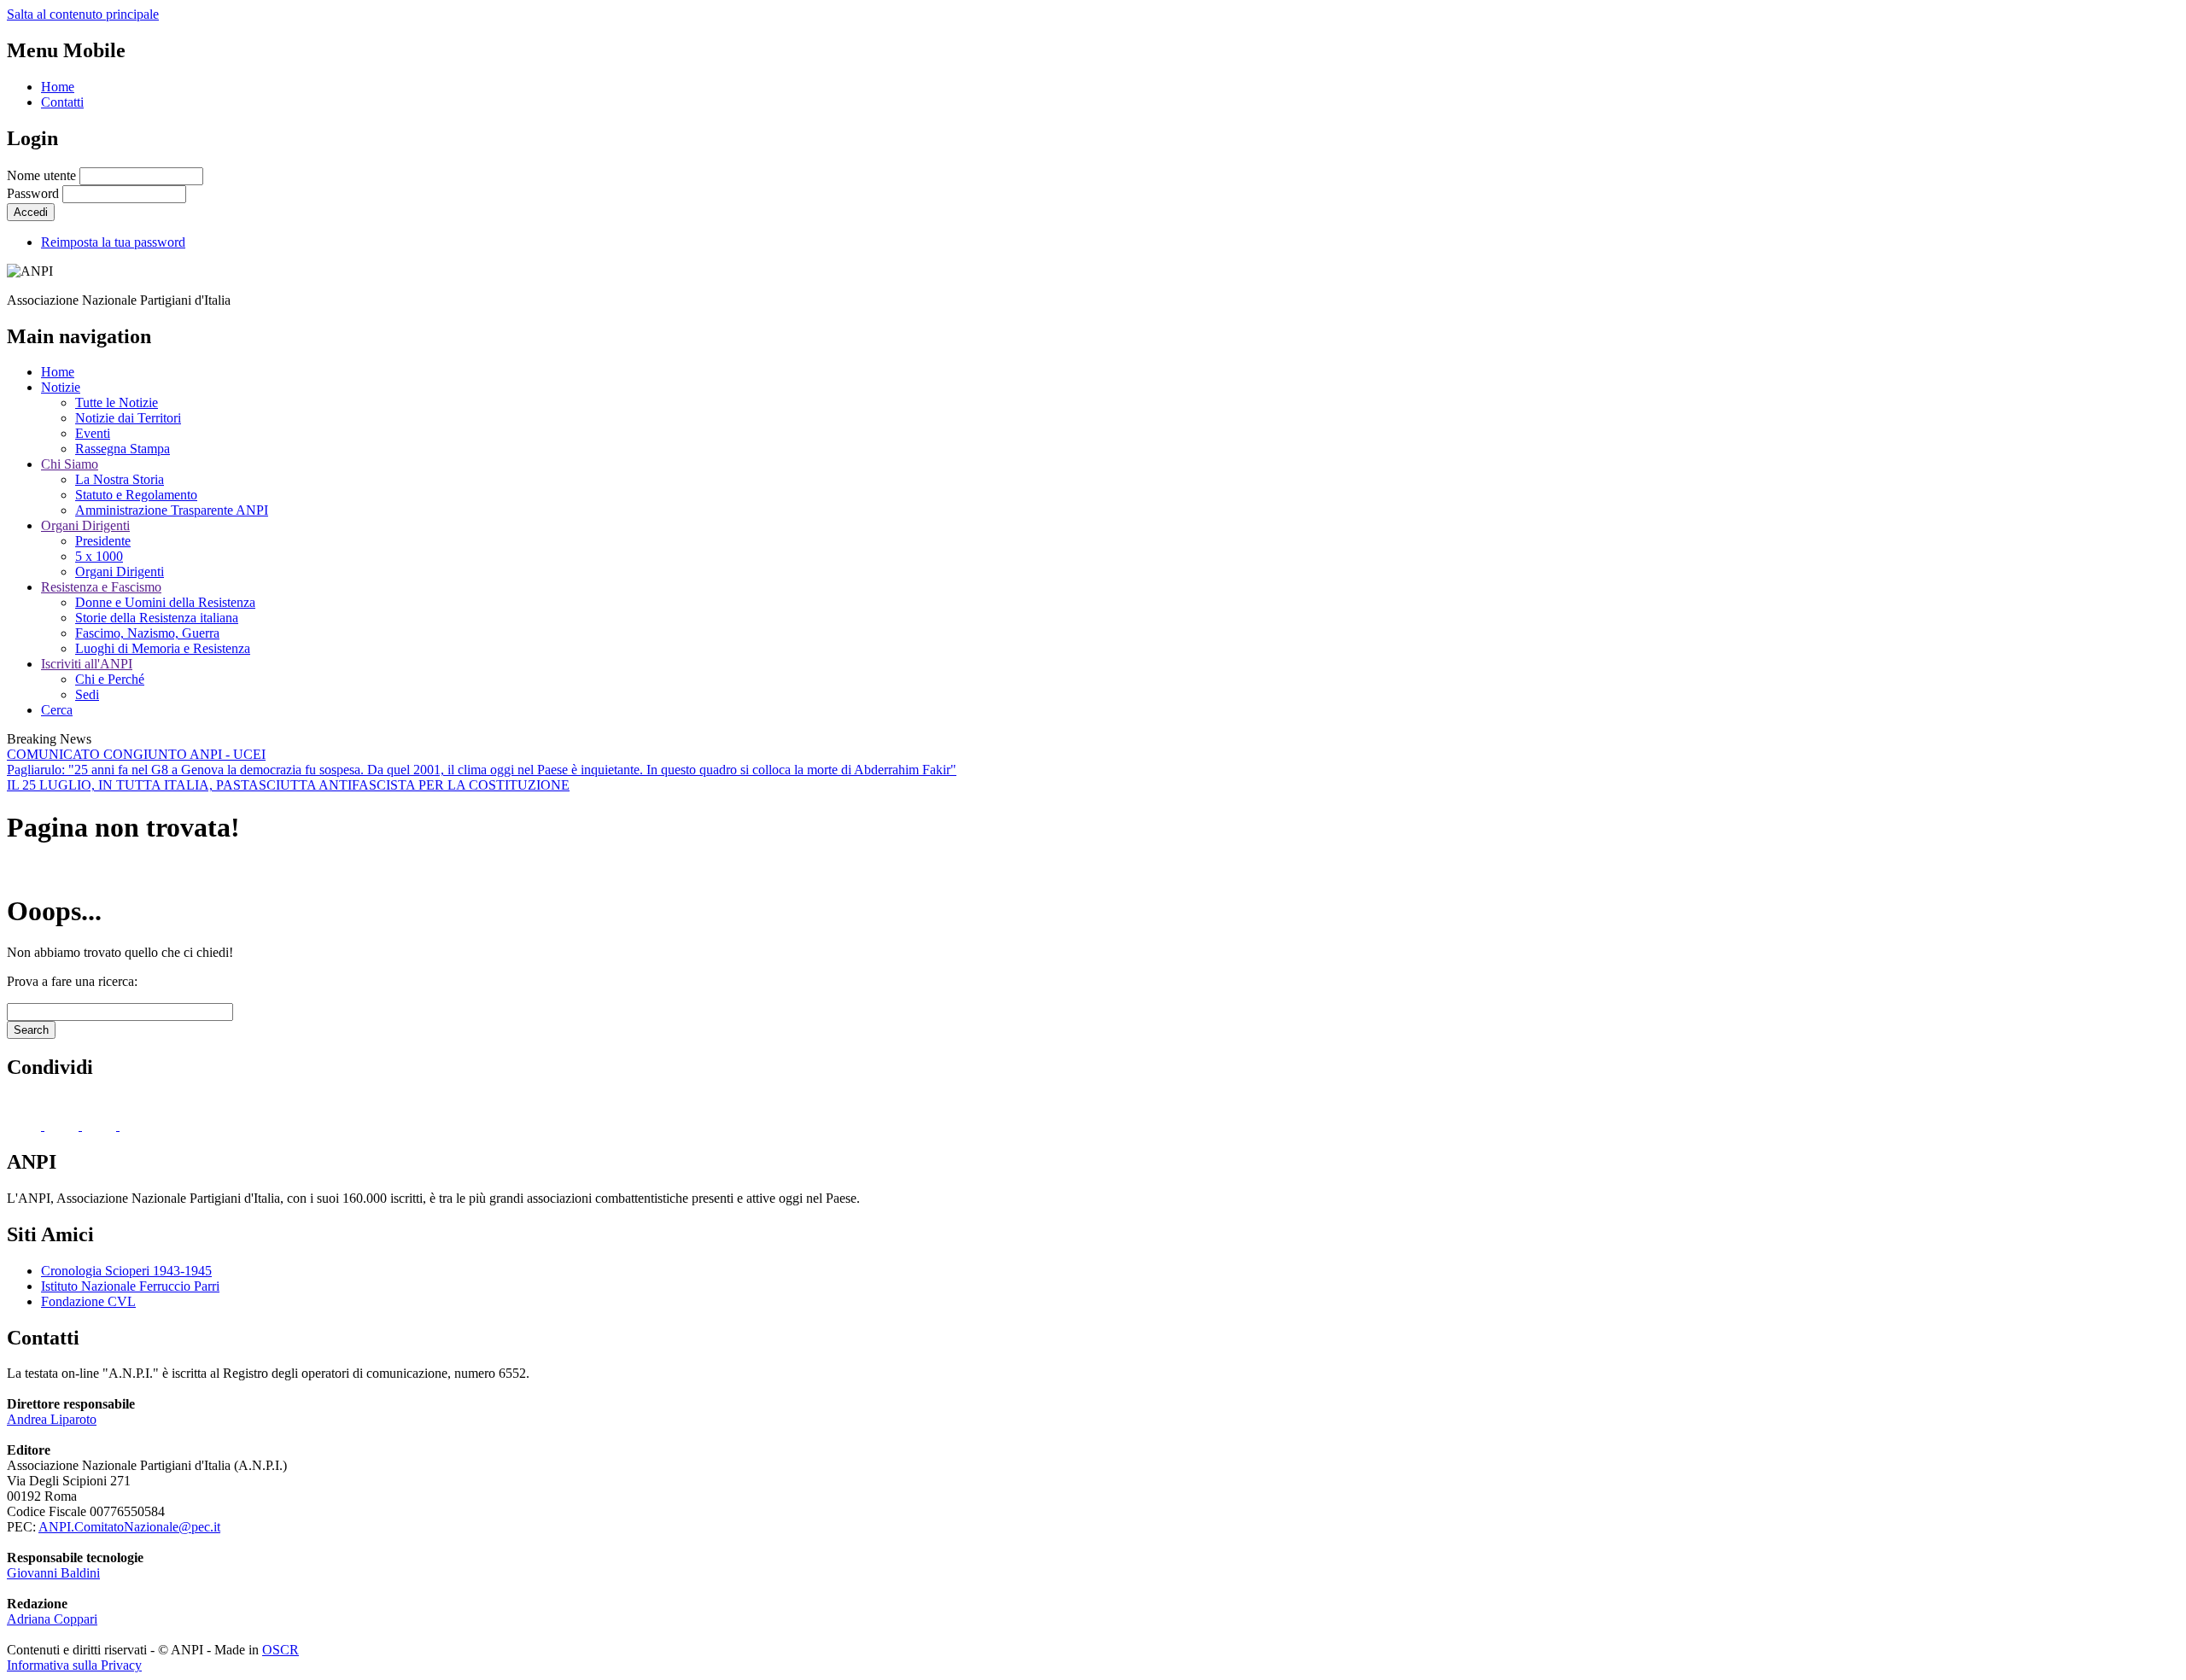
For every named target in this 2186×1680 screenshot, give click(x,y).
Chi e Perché (110, 679)
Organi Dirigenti (85, 525)
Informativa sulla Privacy (74, 1665)
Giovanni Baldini (53, 1573)
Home (58, 87)
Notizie (61, 387)
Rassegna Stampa (123, 449)
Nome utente (41, 175)
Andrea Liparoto (52, 1419)
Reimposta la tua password (113, 242)
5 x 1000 (99, 556)
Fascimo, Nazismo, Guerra (147, 633)
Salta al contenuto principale (83, 14)
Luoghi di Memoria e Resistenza (163, 648)
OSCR (281, 1650)
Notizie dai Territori (128, 418)
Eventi (93, 433)
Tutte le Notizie (117, 402)
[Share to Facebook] (26, 1126)
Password (33, 193)
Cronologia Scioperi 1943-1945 (126, 1271)
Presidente (103, 541)
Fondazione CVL (88, 1301)
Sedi (87, 694)
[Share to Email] (137, 1126)
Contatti (62, 102)
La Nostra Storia (120, 479)
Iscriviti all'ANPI (87, 664)
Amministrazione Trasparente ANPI (172, 510)
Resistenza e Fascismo (101, 587)
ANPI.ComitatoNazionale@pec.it (129, 1527)
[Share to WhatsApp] (101, 1126)
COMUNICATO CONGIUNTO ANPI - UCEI (136, 754)
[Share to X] (63, 1126)
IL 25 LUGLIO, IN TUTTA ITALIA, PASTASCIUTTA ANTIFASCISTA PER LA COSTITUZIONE (288, 785)
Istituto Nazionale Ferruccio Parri (130, 1286)
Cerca (57, 710)
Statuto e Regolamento (136, 495)
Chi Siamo (70, 464)
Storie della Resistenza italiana (157, 618)
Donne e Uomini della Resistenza (165, 602)
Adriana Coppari (52, 1619)
